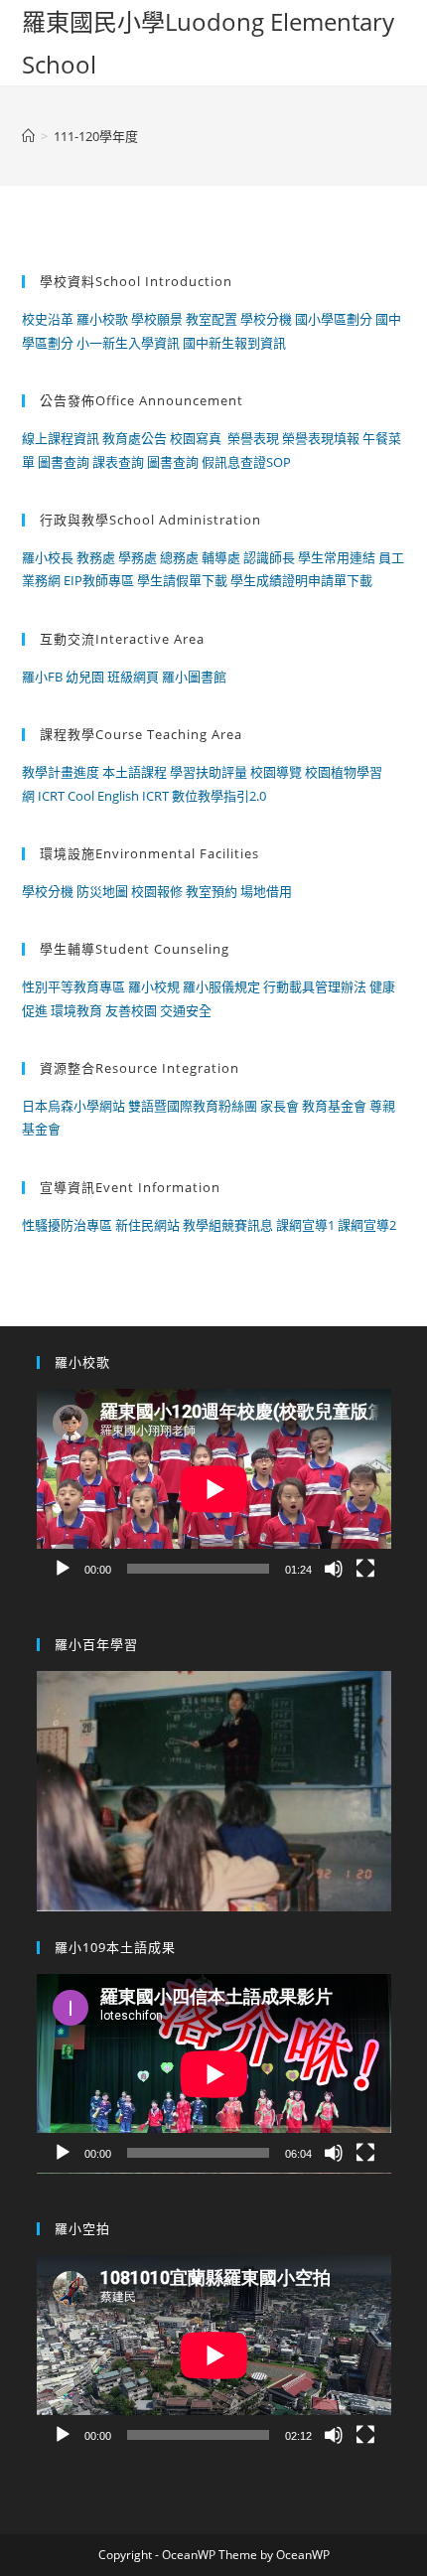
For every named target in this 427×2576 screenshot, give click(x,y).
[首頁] (28, 136)
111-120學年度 (96, 136)
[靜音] (334, 1569)
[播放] (63, 1569)
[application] (214, 1489)
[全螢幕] (365, 1569)
